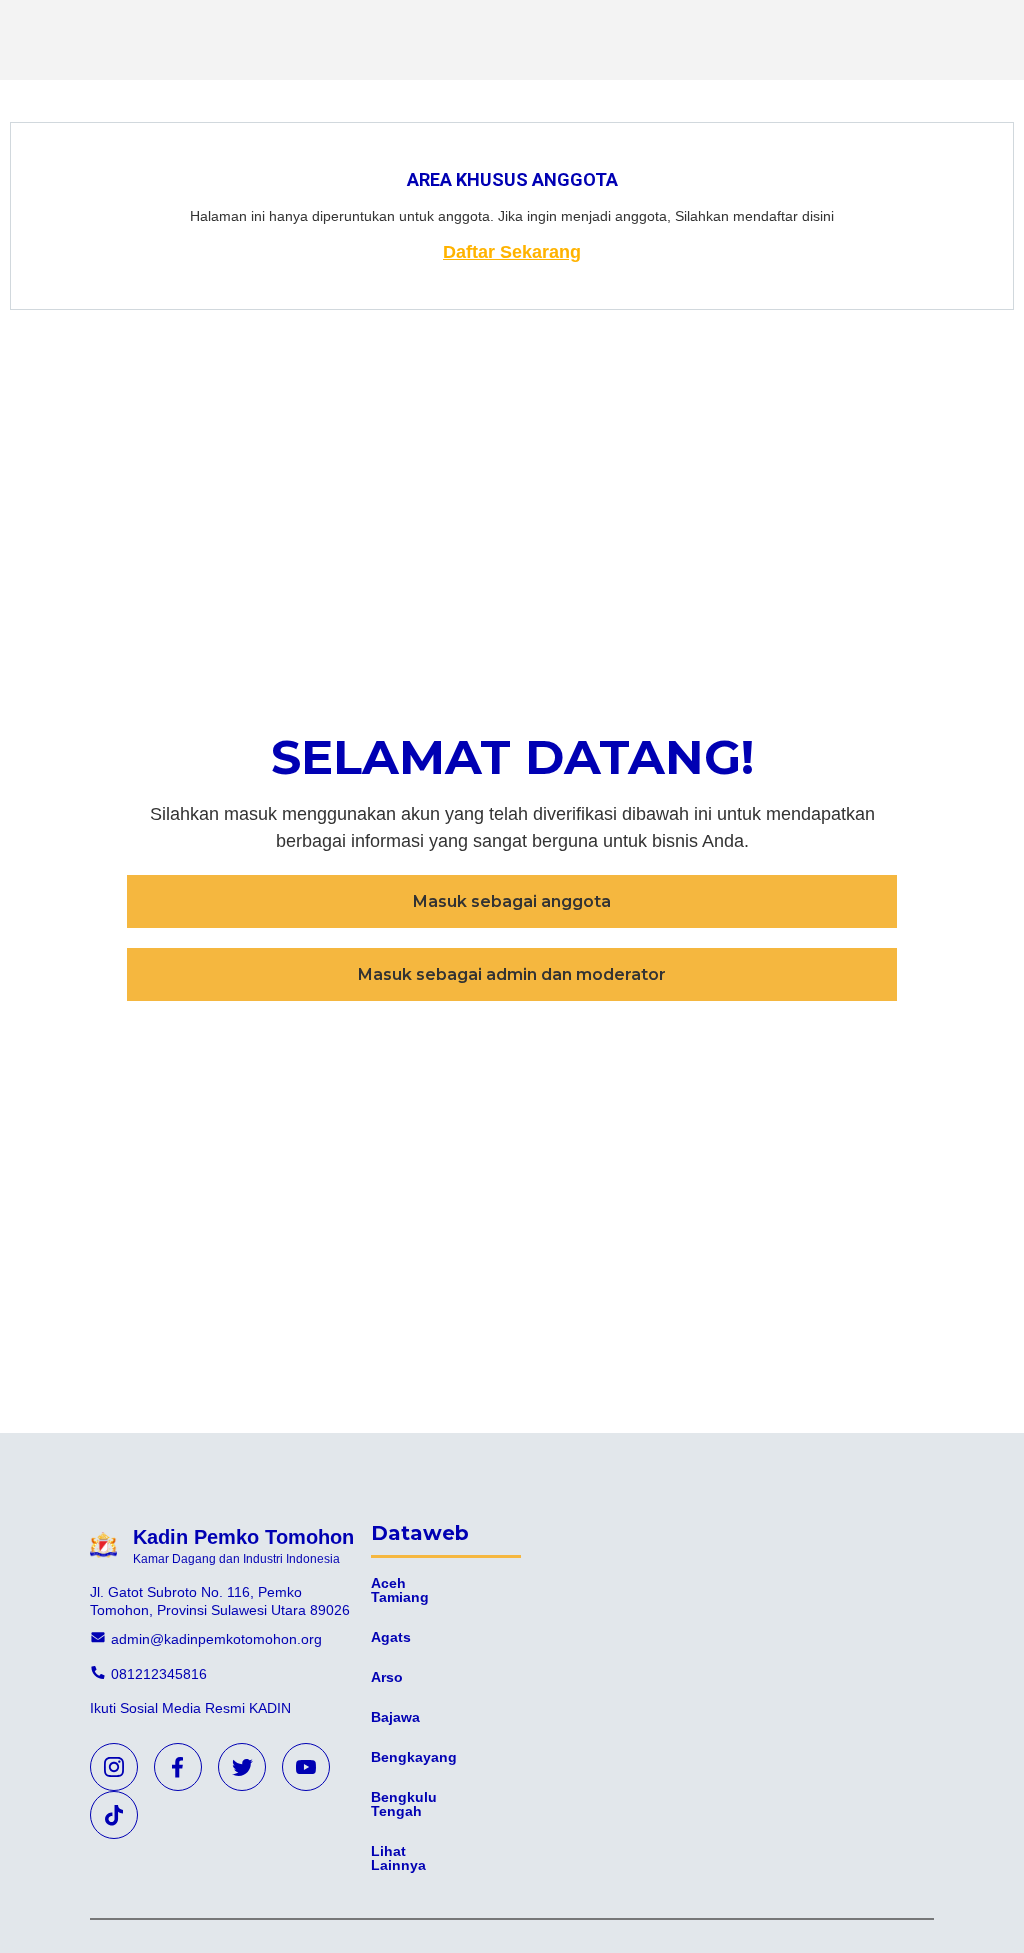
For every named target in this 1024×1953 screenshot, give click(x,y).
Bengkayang (414, 1757)
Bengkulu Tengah (404, 1804)
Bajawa (395, 1717)
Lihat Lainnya (398, 1858)
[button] (512, 901)
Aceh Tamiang (400, 1590)
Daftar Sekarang (512, 252)
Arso (387, 1677)
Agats (391, 1637)
